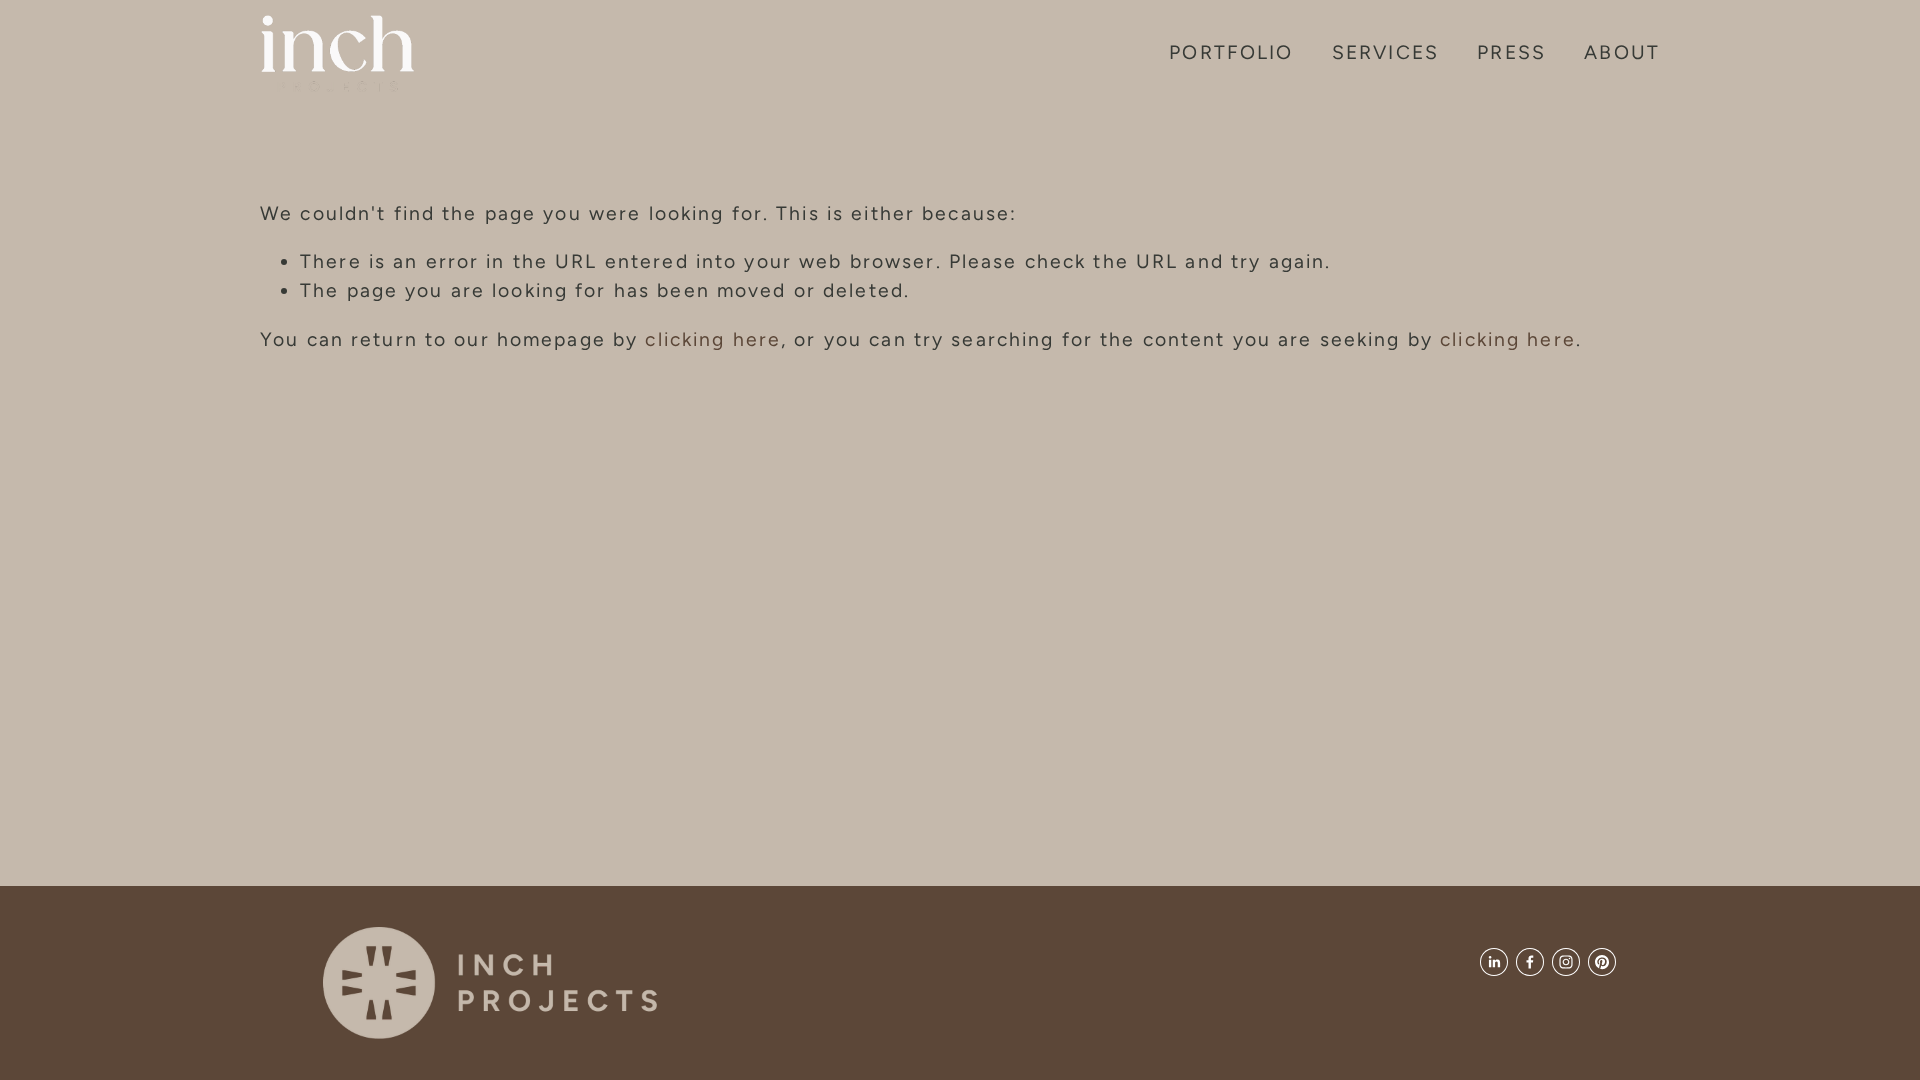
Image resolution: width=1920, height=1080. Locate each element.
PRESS (1511, 52)
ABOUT (1622, 52)
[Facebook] (1530, 962)
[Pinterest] (1602, 962)
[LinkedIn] (1494, 962)
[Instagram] (1566, 962)
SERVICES (1385, 52)
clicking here (713, 339)
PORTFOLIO (1231, 52)
